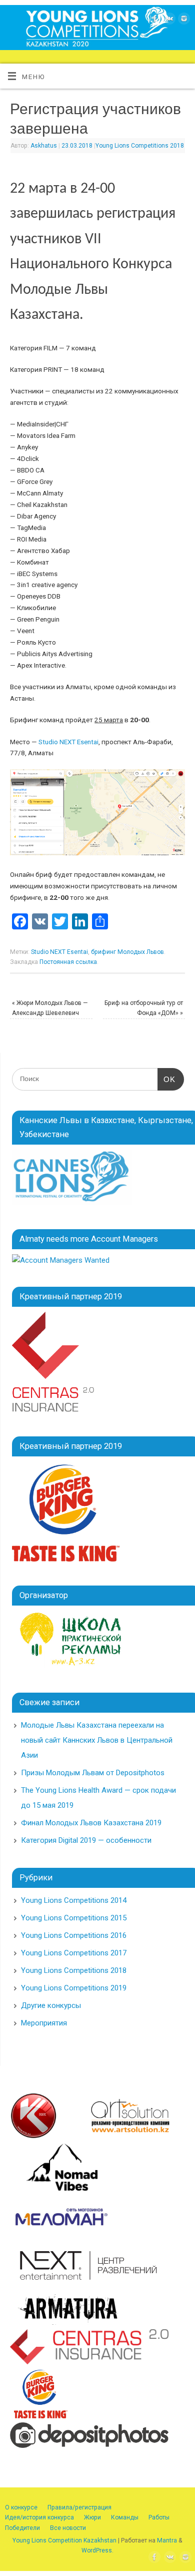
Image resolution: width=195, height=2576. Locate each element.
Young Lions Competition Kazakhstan (64, 2540)
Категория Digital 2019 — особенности (86, 1840)
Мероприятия (44, 2023)
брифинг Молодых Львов (127, 952)
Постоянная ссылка (68, 962)
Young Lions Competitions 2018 (140, 146)
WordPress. (97, 2550)
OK (166, 1079)
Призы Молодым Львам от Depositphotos (93, 1773)
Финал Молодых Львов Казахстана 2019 (91, 1823)
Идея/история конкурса (39, 2517)
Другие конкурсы (51, 2005)
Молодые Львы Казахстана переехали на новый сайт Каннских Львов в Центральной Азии (97, 1740)
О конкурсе (21, 2507)
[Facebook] (154, 20)
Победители (22, 2528)
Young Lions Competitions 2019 (74, 1988)
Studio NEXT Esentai (68, 742)
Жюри (92, 2517)
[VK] (168, 20)
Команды (125, 2517)
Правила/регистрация (79, 2507)
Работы (159, 2517)
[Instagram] (183, 20)
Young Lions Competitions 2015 (74, 1918)
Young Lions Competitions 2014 (74, 1900)
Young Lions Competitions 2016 (74, 1935)
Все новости (68, 2528)
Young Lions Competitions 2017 (74, 1953)
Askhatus (44, 146)
